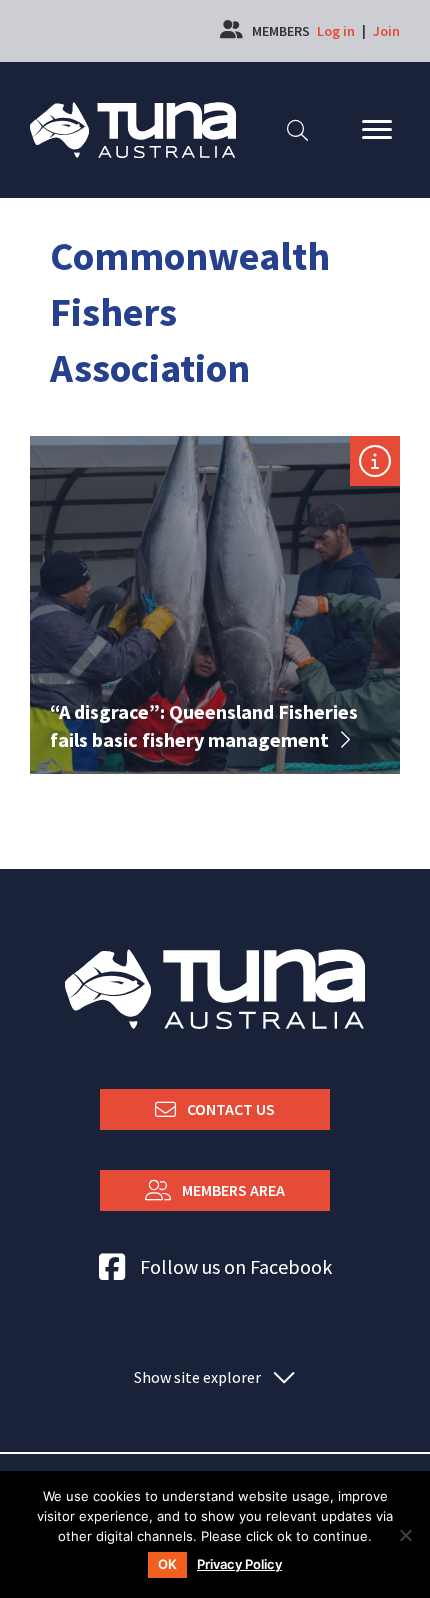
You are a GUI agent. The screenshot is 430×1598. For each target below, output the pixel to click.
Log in (336, 31)
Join (386, 31)
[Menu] (377, 130)
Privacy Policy (239, 1564)
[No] (405, 1535)
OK (167, 1564)
